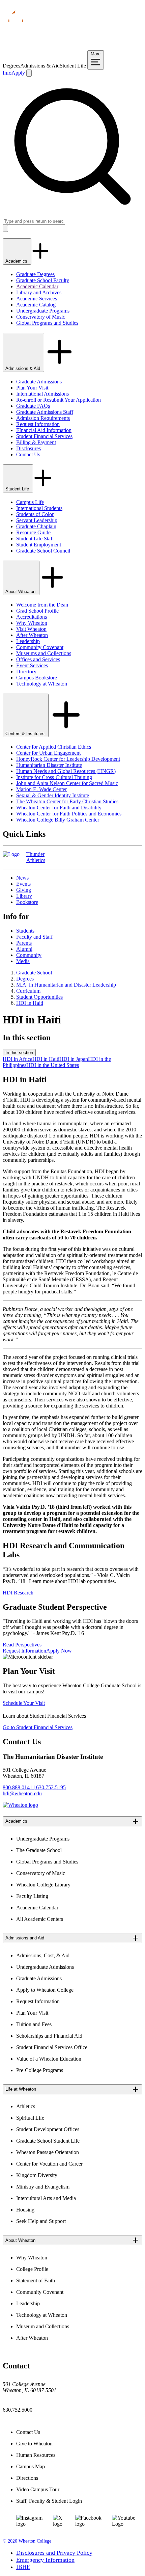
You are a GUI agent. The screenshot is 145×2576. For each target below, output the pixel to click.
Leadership (28, 641)
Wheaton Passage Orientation (48, 2152)
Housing (25, 2210)
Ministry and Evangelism (43, 2187)
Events (23, 884)
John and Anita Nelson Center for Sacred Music (67, 783)
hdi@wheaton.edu (22, 1793)
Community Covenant (40, 647)
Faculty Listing (32, 1896)
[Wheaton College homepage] (72, 47)
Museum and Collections (43, 2326)
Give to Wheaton (34, 2444)
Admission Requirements (43, 418)
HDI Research (18, 1593)
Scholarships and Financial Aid (49, 2036)
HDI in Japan (74, 1059)
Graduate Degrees (35, 274)
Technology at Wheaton (42, 684)
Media (23, 961)
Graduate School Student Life (48, 2141)
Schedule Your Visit (24, 1703)
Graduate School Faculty (43, 280)
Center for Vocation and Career (49, 2164)
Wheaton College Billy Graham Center (58, 820)
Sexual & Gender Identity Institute (53, 795)
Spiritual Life (30, 2118)
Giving (24, 890)
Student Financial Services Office (52, 2047)
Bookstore (27, 902)
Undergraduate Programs (43, 311)
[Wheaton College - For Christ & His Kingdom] (20, 1805)
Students (25, 931)
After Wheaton (32, 635)
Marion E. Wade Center (41, 789)
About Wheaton (21, 592)
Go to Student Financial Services (38, 1727)
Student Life (73, 66)
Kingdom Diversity (37, 2175)
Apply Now (59, 1651)
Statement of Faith (36, 2280)
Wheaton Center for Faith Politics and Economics (69, 814)
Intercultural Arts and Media (46, 2198)
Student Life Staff (35, 539)
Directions (27, 2478)
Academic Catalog (36, 305)
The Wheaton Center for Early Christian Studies (67, 801)
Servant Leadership (37, 520)
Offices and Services (38, 659)
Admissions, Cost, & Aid (43, 1955)
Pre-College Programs (40, 2070)
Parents (24, 943)
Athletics (26, 2106)
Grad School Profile (37, 611)
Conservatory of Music (41, 317)
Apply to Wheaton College (45, 1990)
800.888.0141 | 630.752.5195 (34, 1787)
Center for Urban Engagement (48, 753)
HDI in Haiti (30, 1003)
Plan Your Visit (32, 388)
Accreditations (32, 617)
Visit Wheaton (31, 629)
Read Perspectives (22, 1645)
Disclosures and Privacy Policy (54, 2553)
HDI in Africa (18, 1059)
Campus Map (31, 2466)
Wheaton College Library (43, 1885)
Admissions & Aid (40, 66)
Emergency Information (45, 2560)
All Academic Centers (40, 1919)
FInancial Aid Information (44, 430)
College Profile (32, 2269)
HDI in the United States (53, 1065)
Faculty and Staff (34, 937)
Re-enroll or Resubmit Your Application (59, 400)
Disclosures (28, 448)
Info (7, 73)
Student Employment (39, 545)
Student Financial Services (44, 436)
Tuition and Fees (34, 2024)
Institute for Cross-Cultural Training (54, 777)
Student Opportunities (39, 997)
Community (29, 955)
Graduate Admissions (39, 382)
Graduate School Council (43, 551)
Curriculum (28, 991)
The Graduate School (39, 1850)
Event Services (32, 665)
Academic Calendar (37, 286)
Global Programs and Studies (47, 323)
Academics (17, 261)
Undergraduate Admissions (45, 1967)
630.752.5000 (18, 2410)
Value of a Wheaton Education (49, 2059)
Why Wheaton (32, 623)
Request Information (38, 424)
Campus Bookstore (37, 678)
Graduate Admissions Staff (45, 412)
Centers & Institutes (26, 734)
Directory (26, 672)
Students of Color (35, 514)
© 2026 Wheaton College (27, 2541)
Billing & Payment (36, 442)
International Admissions (42, 394)
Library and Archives (39, 292)
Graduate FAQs (33, 406)
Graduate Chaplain (36, 526)
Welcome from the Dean (42, 605)
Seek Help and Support (41, 2221)
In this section (19, 1053)
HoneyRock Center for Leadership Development (68, 759)
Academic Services (37, 299)
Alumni (24, 949)
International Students (39, 508)
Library (24, 896)
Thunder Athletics (36, 857)
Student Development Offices (48, 2129)
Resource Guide (33, 532)
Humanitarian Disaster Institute (49, 765)
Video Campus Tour (38, 2489)
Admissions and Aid (25, 1938)
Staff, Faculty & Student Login (49, 2501)
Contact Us (28, 454)
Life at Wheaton (21, 2089)
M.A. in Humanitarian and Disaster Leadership (66, 985)
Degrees (11, 66)
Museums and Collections (44, 653)
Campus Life (30, 502)
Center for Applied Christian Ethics (54, 747)
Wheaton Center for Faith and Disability (59, 808)
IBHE (23, 2567)
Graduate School (34, 973)
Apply (18, 73)
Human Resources (36, 2455)
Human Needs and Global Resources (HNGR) (66, 771)
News (22, 878)
